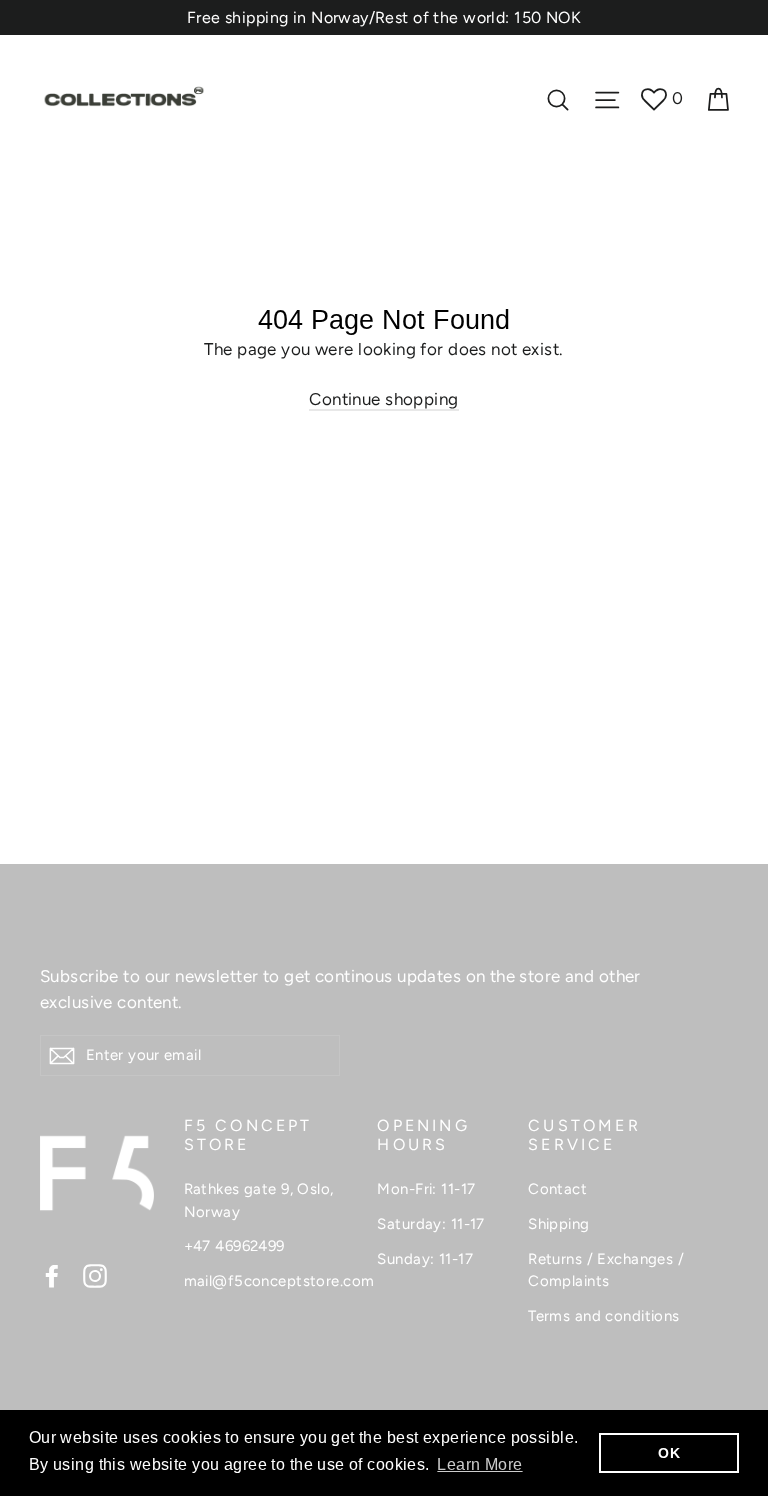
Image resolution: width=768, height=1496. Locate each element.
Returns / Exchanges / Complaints (606, 1270)
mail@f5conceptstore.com (266, 1281)
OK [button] (669, 1453)
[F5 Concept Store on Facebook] (52, 1275)
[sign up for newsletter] (62, 1055)
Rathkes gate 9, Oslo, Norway (259, 1200)
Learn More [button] (479, 1464)
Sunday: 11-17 (425, 1259)
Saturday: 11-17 (430, 1224)
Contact (557, 1189)
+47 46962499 (234, 1246)
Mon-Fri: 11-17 (426, 1189)
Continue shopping (383, 399)
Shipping (558, 1224)
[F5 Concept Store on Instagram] (95, 1275)
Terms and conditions (604, 1316)
